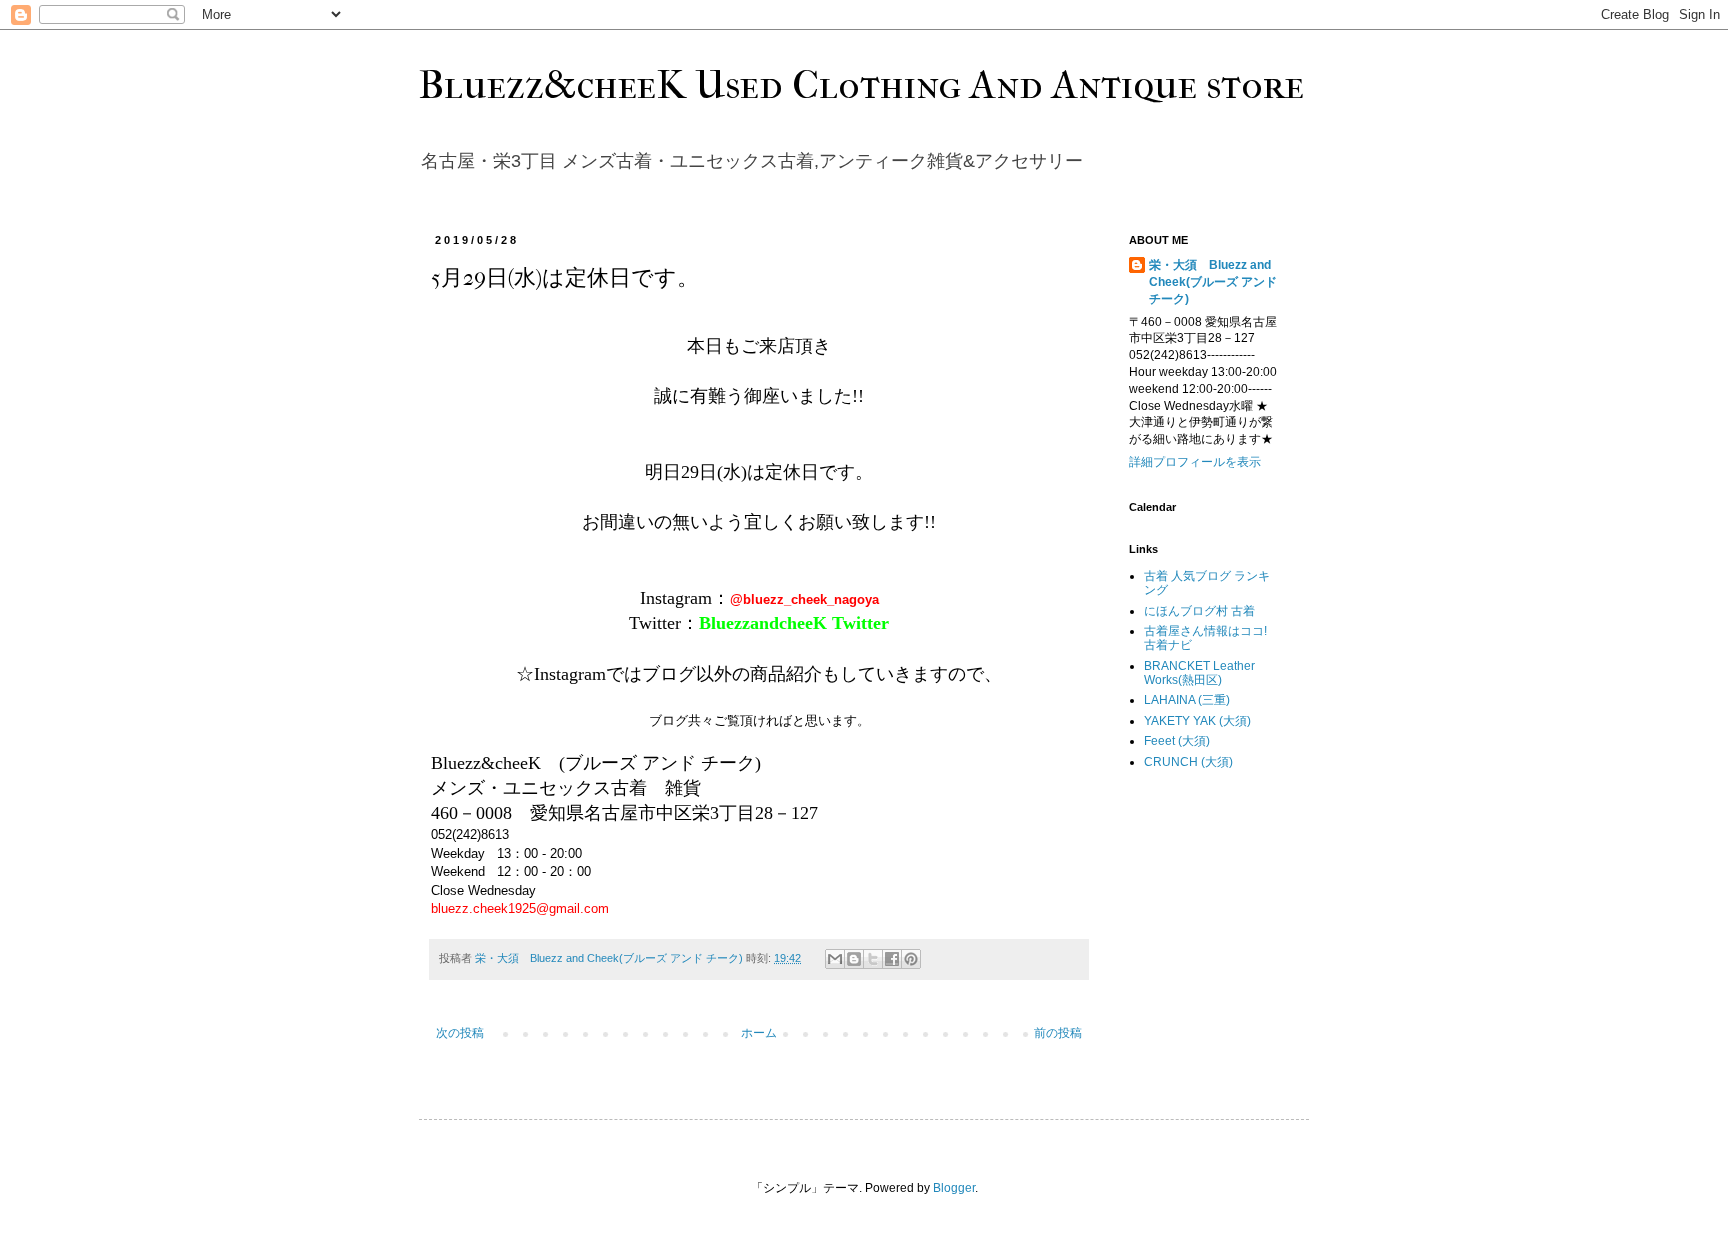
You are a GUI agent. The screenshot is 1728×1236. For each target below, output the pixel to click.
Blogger (954, 1188)
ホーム (759, 1033)
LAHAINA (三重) (1187, 700)
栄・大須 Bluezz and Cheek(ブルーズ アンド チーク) (1213, 282)
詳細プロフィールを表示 (1195, 462)
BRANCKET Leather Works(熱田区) (1199, 673)
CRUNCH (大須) (1188, 762)
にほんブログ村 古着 (1199, 611)
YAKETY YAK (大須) (1197, 721)
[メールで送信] (835, 959)
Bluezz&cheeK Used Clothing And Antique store (861, 85)
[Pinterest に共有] (911, 959)
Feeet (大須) (1177, 741)
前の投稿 (1058, 1033)
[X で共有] (873, 959)
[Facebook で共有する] (892, 959)
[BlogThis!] (854, 959)
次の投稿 (460, 1033)
